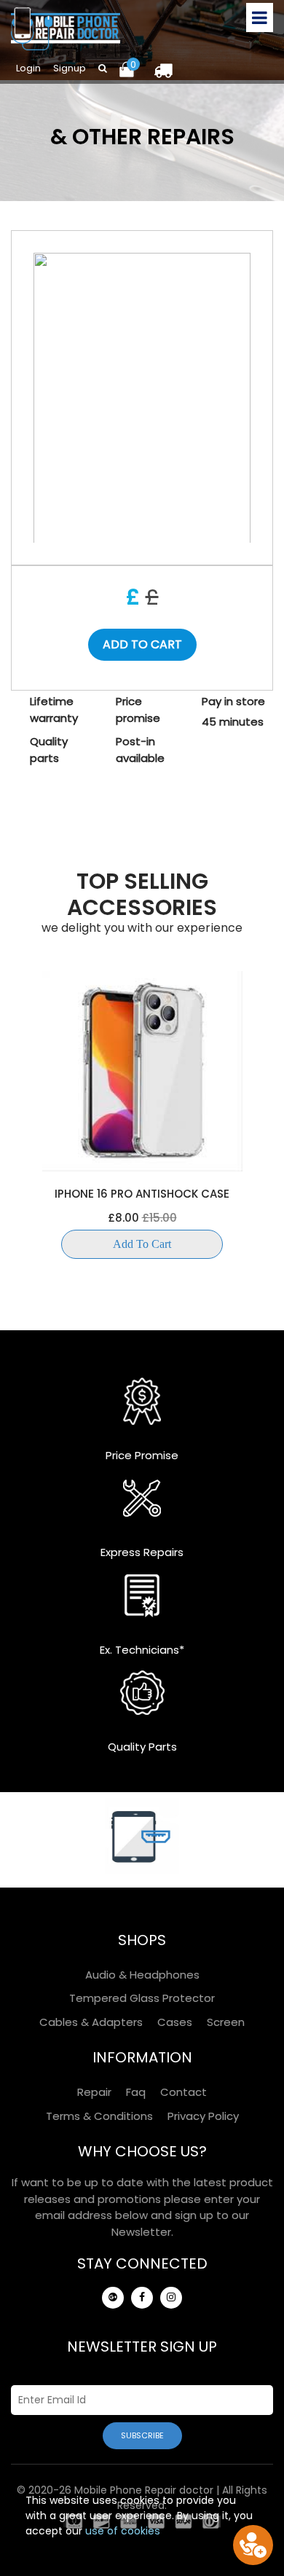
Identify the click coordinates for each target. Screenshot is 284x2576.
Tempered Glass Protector (142, 1998)
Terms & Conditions (99, 2116)
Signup (70, 68)
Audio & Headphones (142, 1975)
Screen (226, 2022)
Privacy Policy (203, 2116)
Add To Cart (142, 1244)
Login (28, 68)
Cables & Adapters (91, 2022)
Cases (175, 2022)
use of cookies (123, 2531)
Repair (94, 2092)
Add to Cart (142, 644)
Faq (136, 2092)
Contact (184, 2092)
